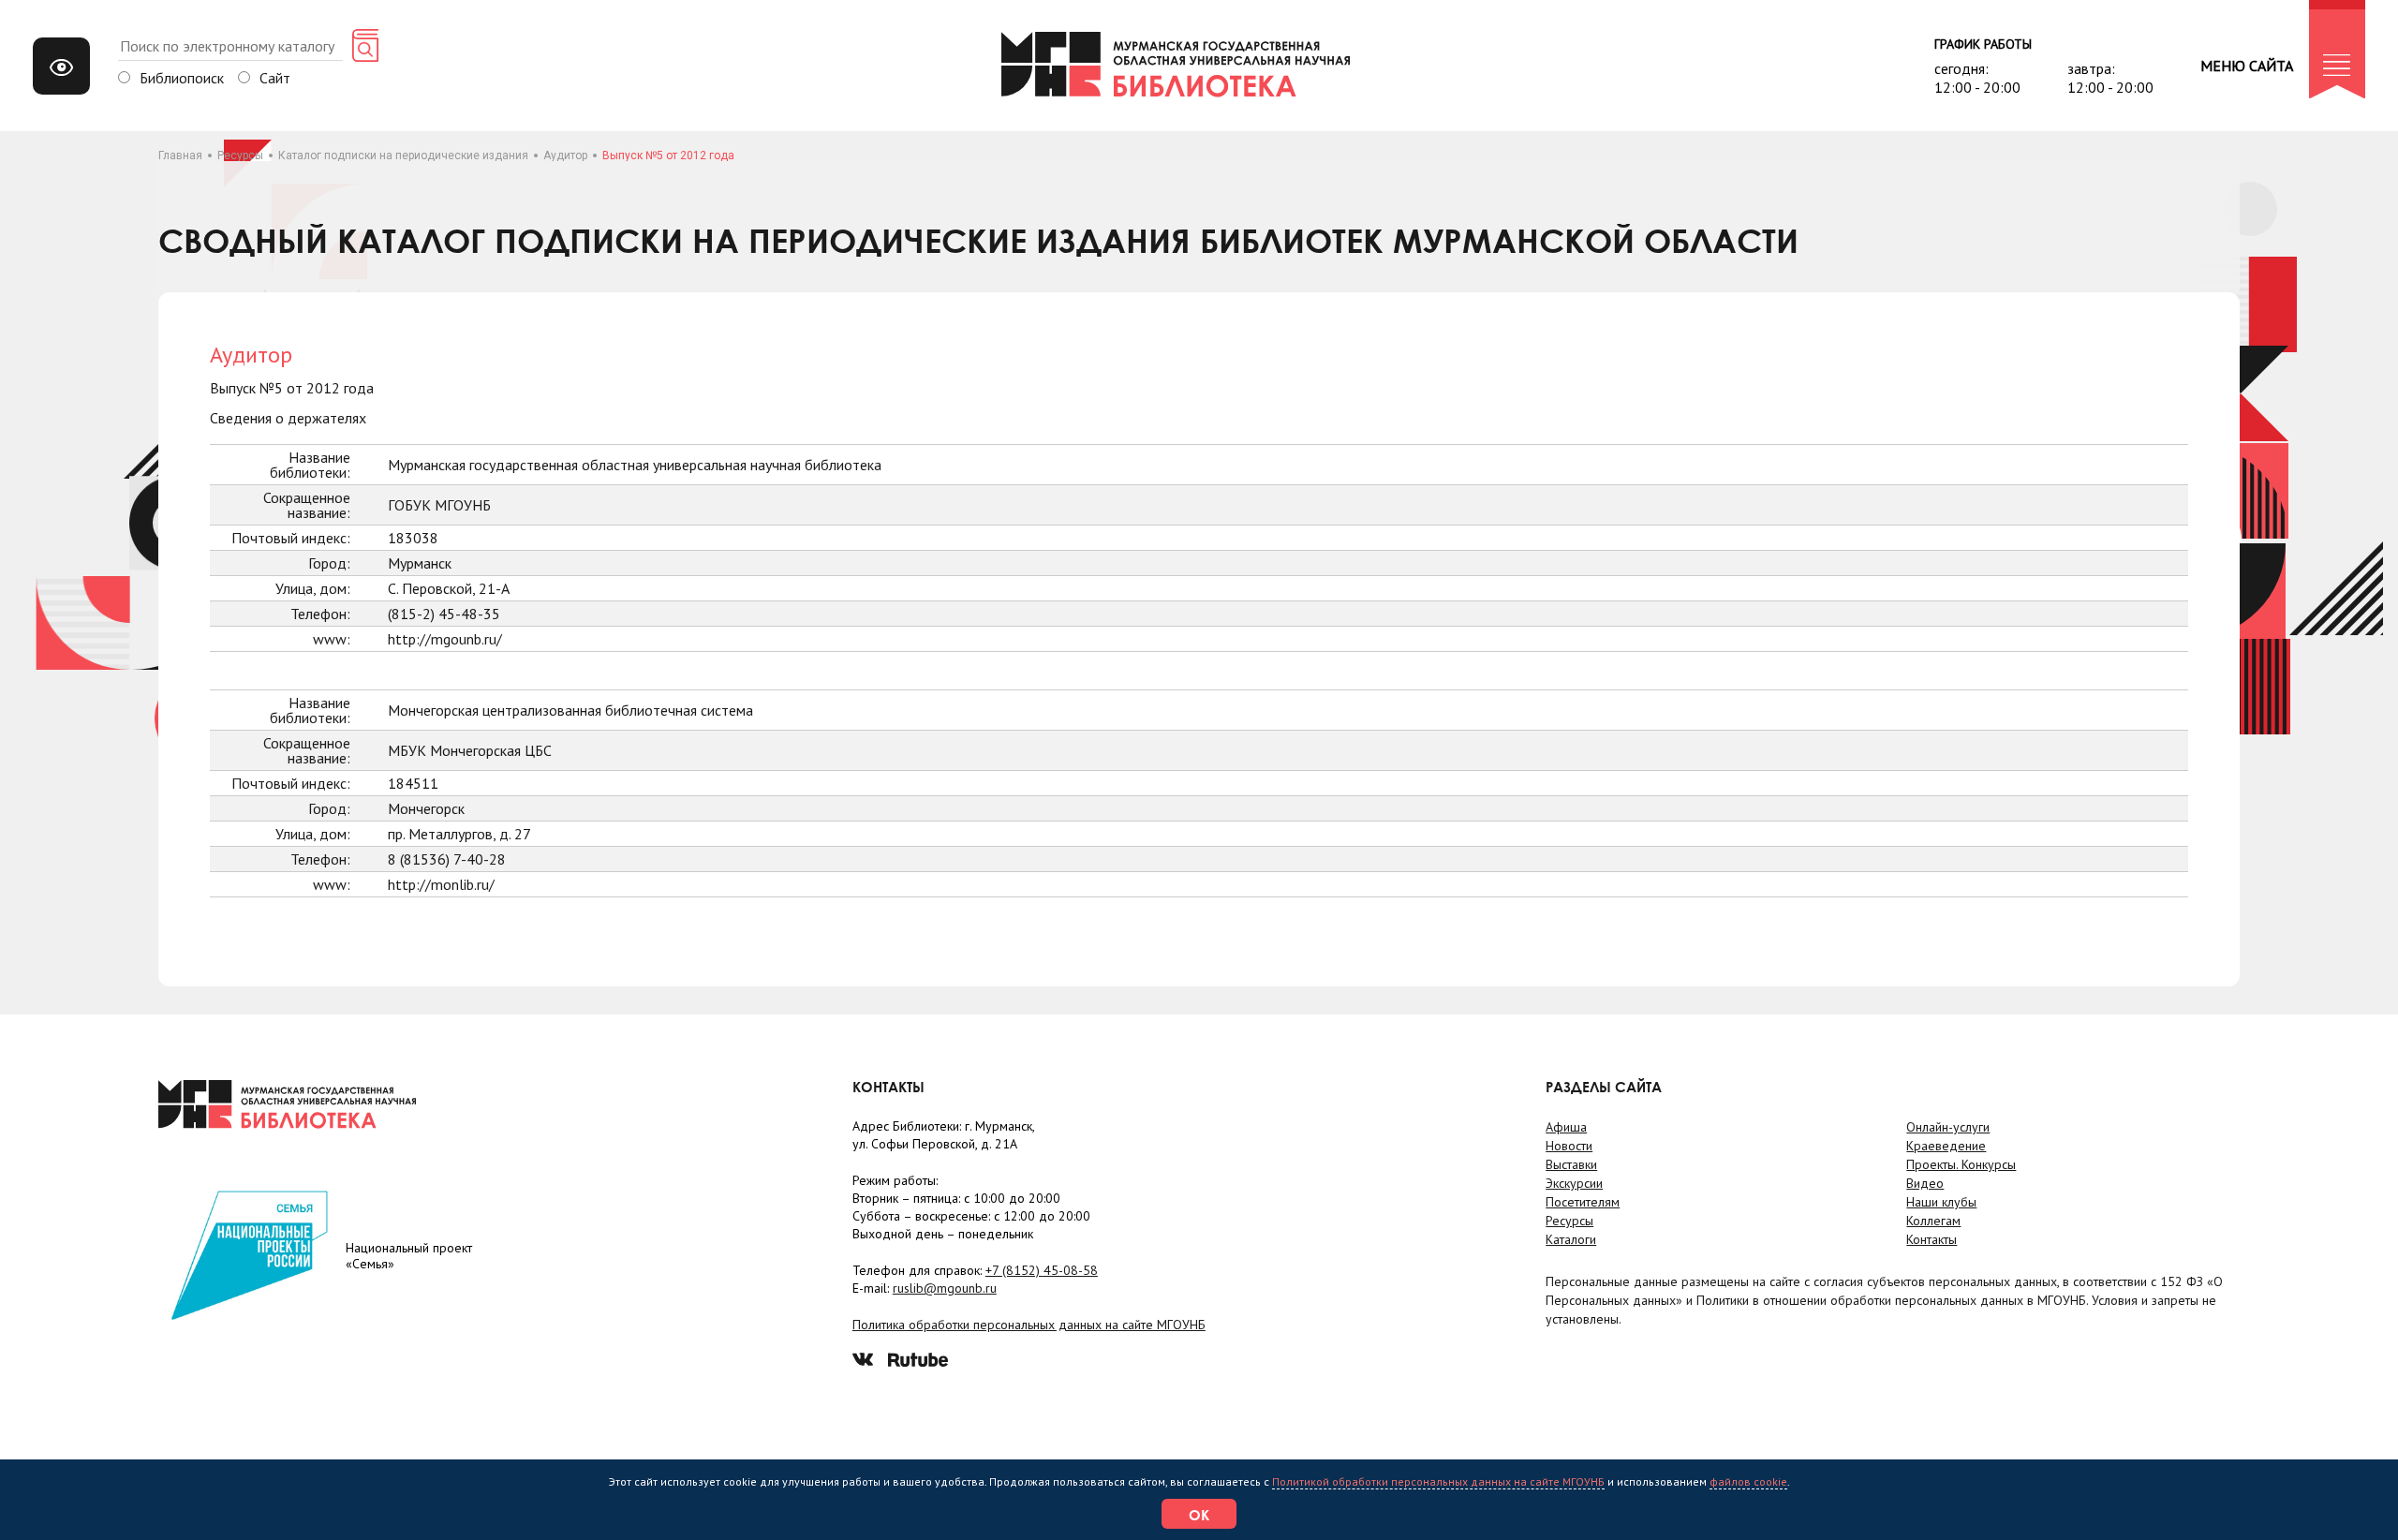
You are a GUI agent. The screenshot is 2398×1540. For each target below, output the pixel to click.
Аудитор (565, 155)
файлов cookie (1748, 1481)
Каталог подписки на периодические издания (403, 155)
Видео (1925, 1183)
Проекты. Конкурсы (1961, 1164)
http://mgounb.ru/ (445, 639)
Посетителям (1583, 1202)
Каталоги (1571, 1239)
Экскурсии (1574, 1183)
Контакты (1932, 1239)
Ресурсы (240, 155)
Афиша (1566, 1127)
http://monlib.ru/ (441, 884)
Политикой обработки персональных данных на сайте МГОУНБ (1438, 1481)
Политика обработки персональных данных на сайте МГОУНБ (1029, 1325)
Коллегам (1933, 1221)
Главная (180, 155)
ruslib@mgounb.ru (945, 1288)
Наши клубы (1941, 1202)
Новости (1569, 1146)
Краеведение (1946, 1146)
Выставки (1571, 1164)
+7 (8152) (1042, 1270)
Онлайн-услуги (1948, 1127)
